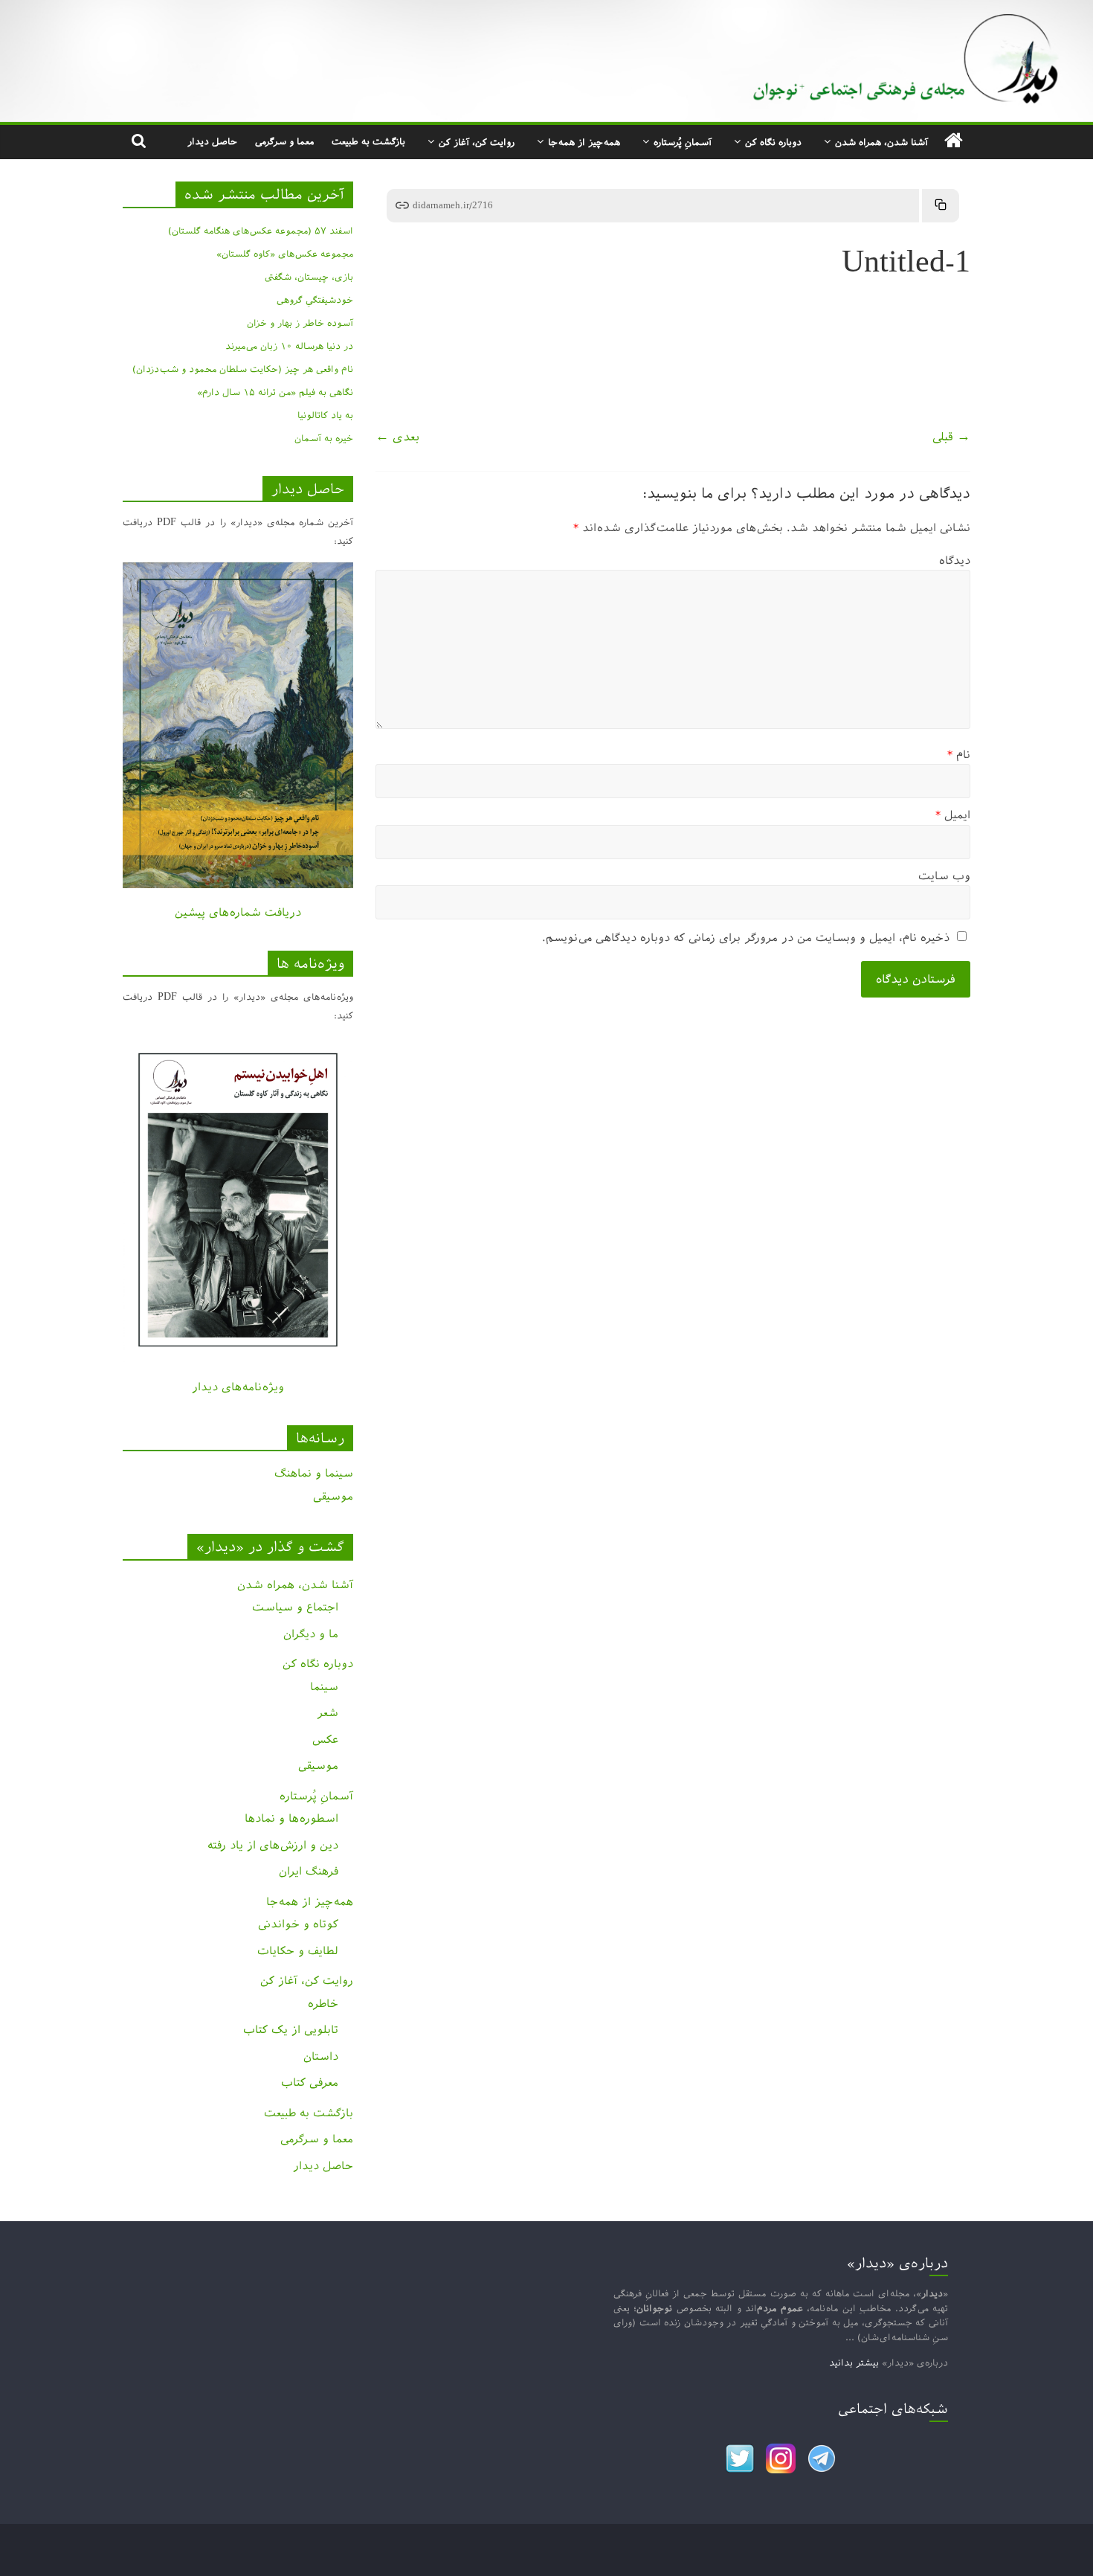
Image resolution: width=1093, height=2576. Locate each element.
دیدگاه (955, 561)
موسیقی (333, 1496)
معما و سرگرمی (284, 141)
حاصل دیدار (212, 141)
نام (959, 755)
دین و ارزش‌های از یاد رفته (273, 1845)
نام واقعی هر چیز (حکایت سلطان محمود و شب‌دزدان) (243, 369)
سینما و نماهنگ (314, 1473)
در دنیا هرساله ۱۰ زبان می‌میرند (289, 346)
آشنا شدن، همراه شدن (881, 142)
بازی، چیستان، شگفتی (309, 277)
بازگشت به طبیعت (368, 141)
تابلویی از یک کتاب (291, 2030)
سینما (324, 1687)
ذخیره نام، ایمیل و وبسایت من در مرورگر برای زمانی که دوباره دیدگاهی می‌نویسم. (746, 938)
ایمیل (953, 815)
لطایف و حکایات (298, 1951)
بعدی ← (397, 437)
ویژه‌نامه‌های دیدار (238, 1387)
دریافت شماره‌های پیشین (238, 912)
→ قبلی (951, 437)
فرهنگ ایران (309, 1871)
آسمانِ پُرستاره (683, 142)
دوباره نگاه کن (773, 142)
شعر (328, 1713)
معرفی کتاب (310, 2082)
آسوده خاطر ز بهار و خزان (300, 323)
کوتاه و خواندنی (298, 1924)
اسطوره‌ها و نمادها (291, 1818)
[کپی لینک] (941, 206)
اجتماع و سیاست (295, 1607)
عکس (325, 1740)
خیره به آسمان (324, 438)
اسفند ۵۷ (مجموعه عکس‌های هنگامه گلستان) (261, 231)
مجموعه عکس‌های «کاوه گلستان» (285, 254)
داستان (321, 2056)
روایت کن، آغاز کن (477, 142)
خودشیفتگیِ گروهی (315, 300)
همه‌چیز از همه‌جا (584, 142)
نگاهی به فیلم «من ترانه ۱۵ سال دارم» (275, 392)
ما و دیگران (311, 1634)
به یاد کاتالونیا (325, 415)
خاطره (323, 2004)
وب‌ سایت (944, 876)
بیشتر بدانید (854, 2363)
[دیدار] (546, 11)
